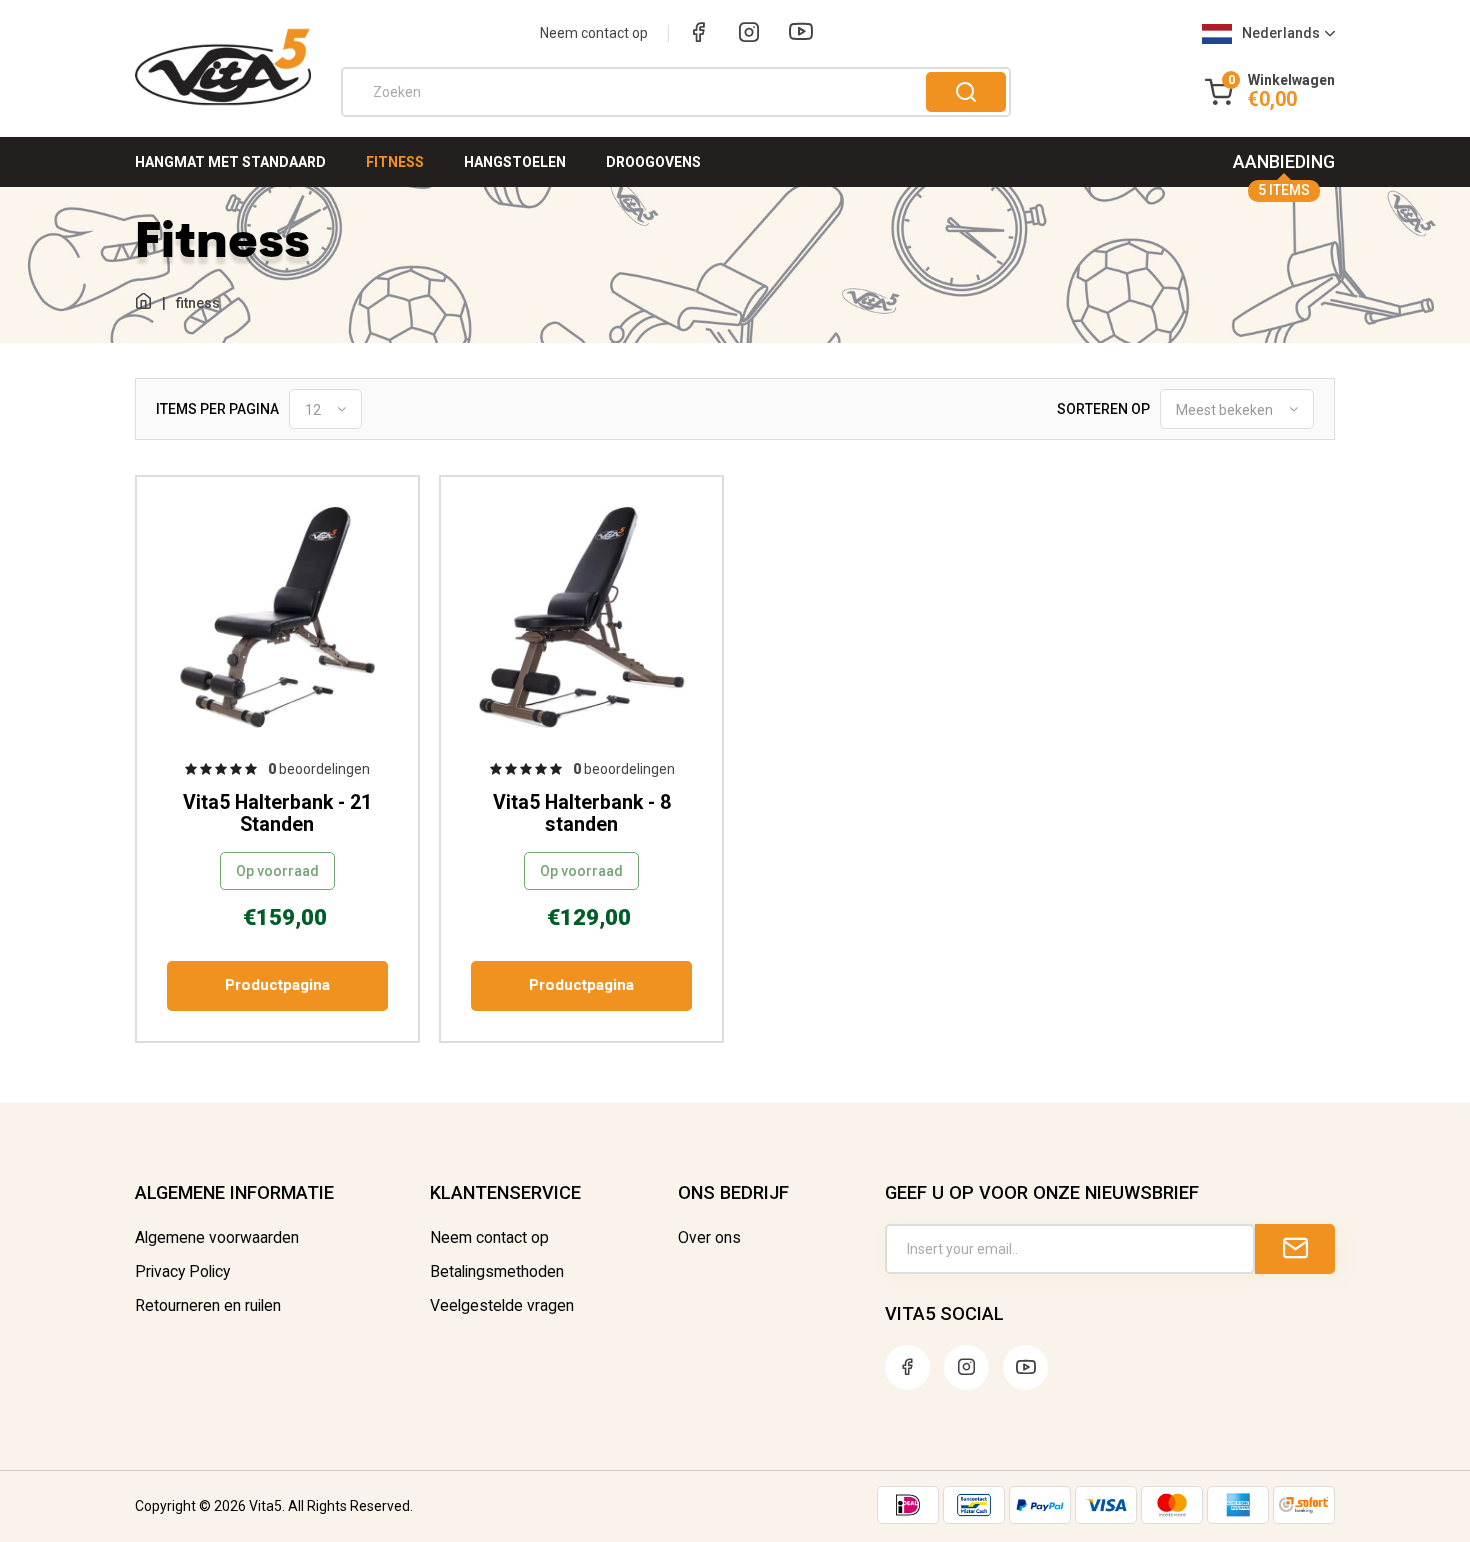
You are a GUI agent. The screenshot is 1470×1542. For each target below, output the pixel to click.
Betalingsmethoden (497, 1272)
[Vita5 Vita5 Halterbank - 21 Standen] (277, 619)
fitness (198, 303)
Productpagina (277, 985)
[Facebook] (699, 34)
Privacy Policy (182, 1272)
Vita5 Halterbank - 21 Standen (277, 814)
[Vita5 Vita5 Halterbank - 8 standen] (581, 619)
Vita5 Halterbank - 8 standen (582, 814)
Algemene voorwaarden (217, 1238)
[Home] (143, 302)
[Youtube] (801, 35)
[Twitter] (1025, 1367)
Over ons (709, 1238)
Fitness (395, 162)
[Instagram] (749, 34)
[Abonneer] (1295, 1249)
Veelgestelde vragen (502, 1306)
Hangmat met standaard (230, 162)
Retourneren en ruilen (208, 1306)
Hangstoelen (515, 162)
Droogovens (653, 162)
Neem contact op (594, 33)
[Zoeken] (966, 92)
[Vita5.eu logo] (223, 102)
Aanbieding (1284, 169)
